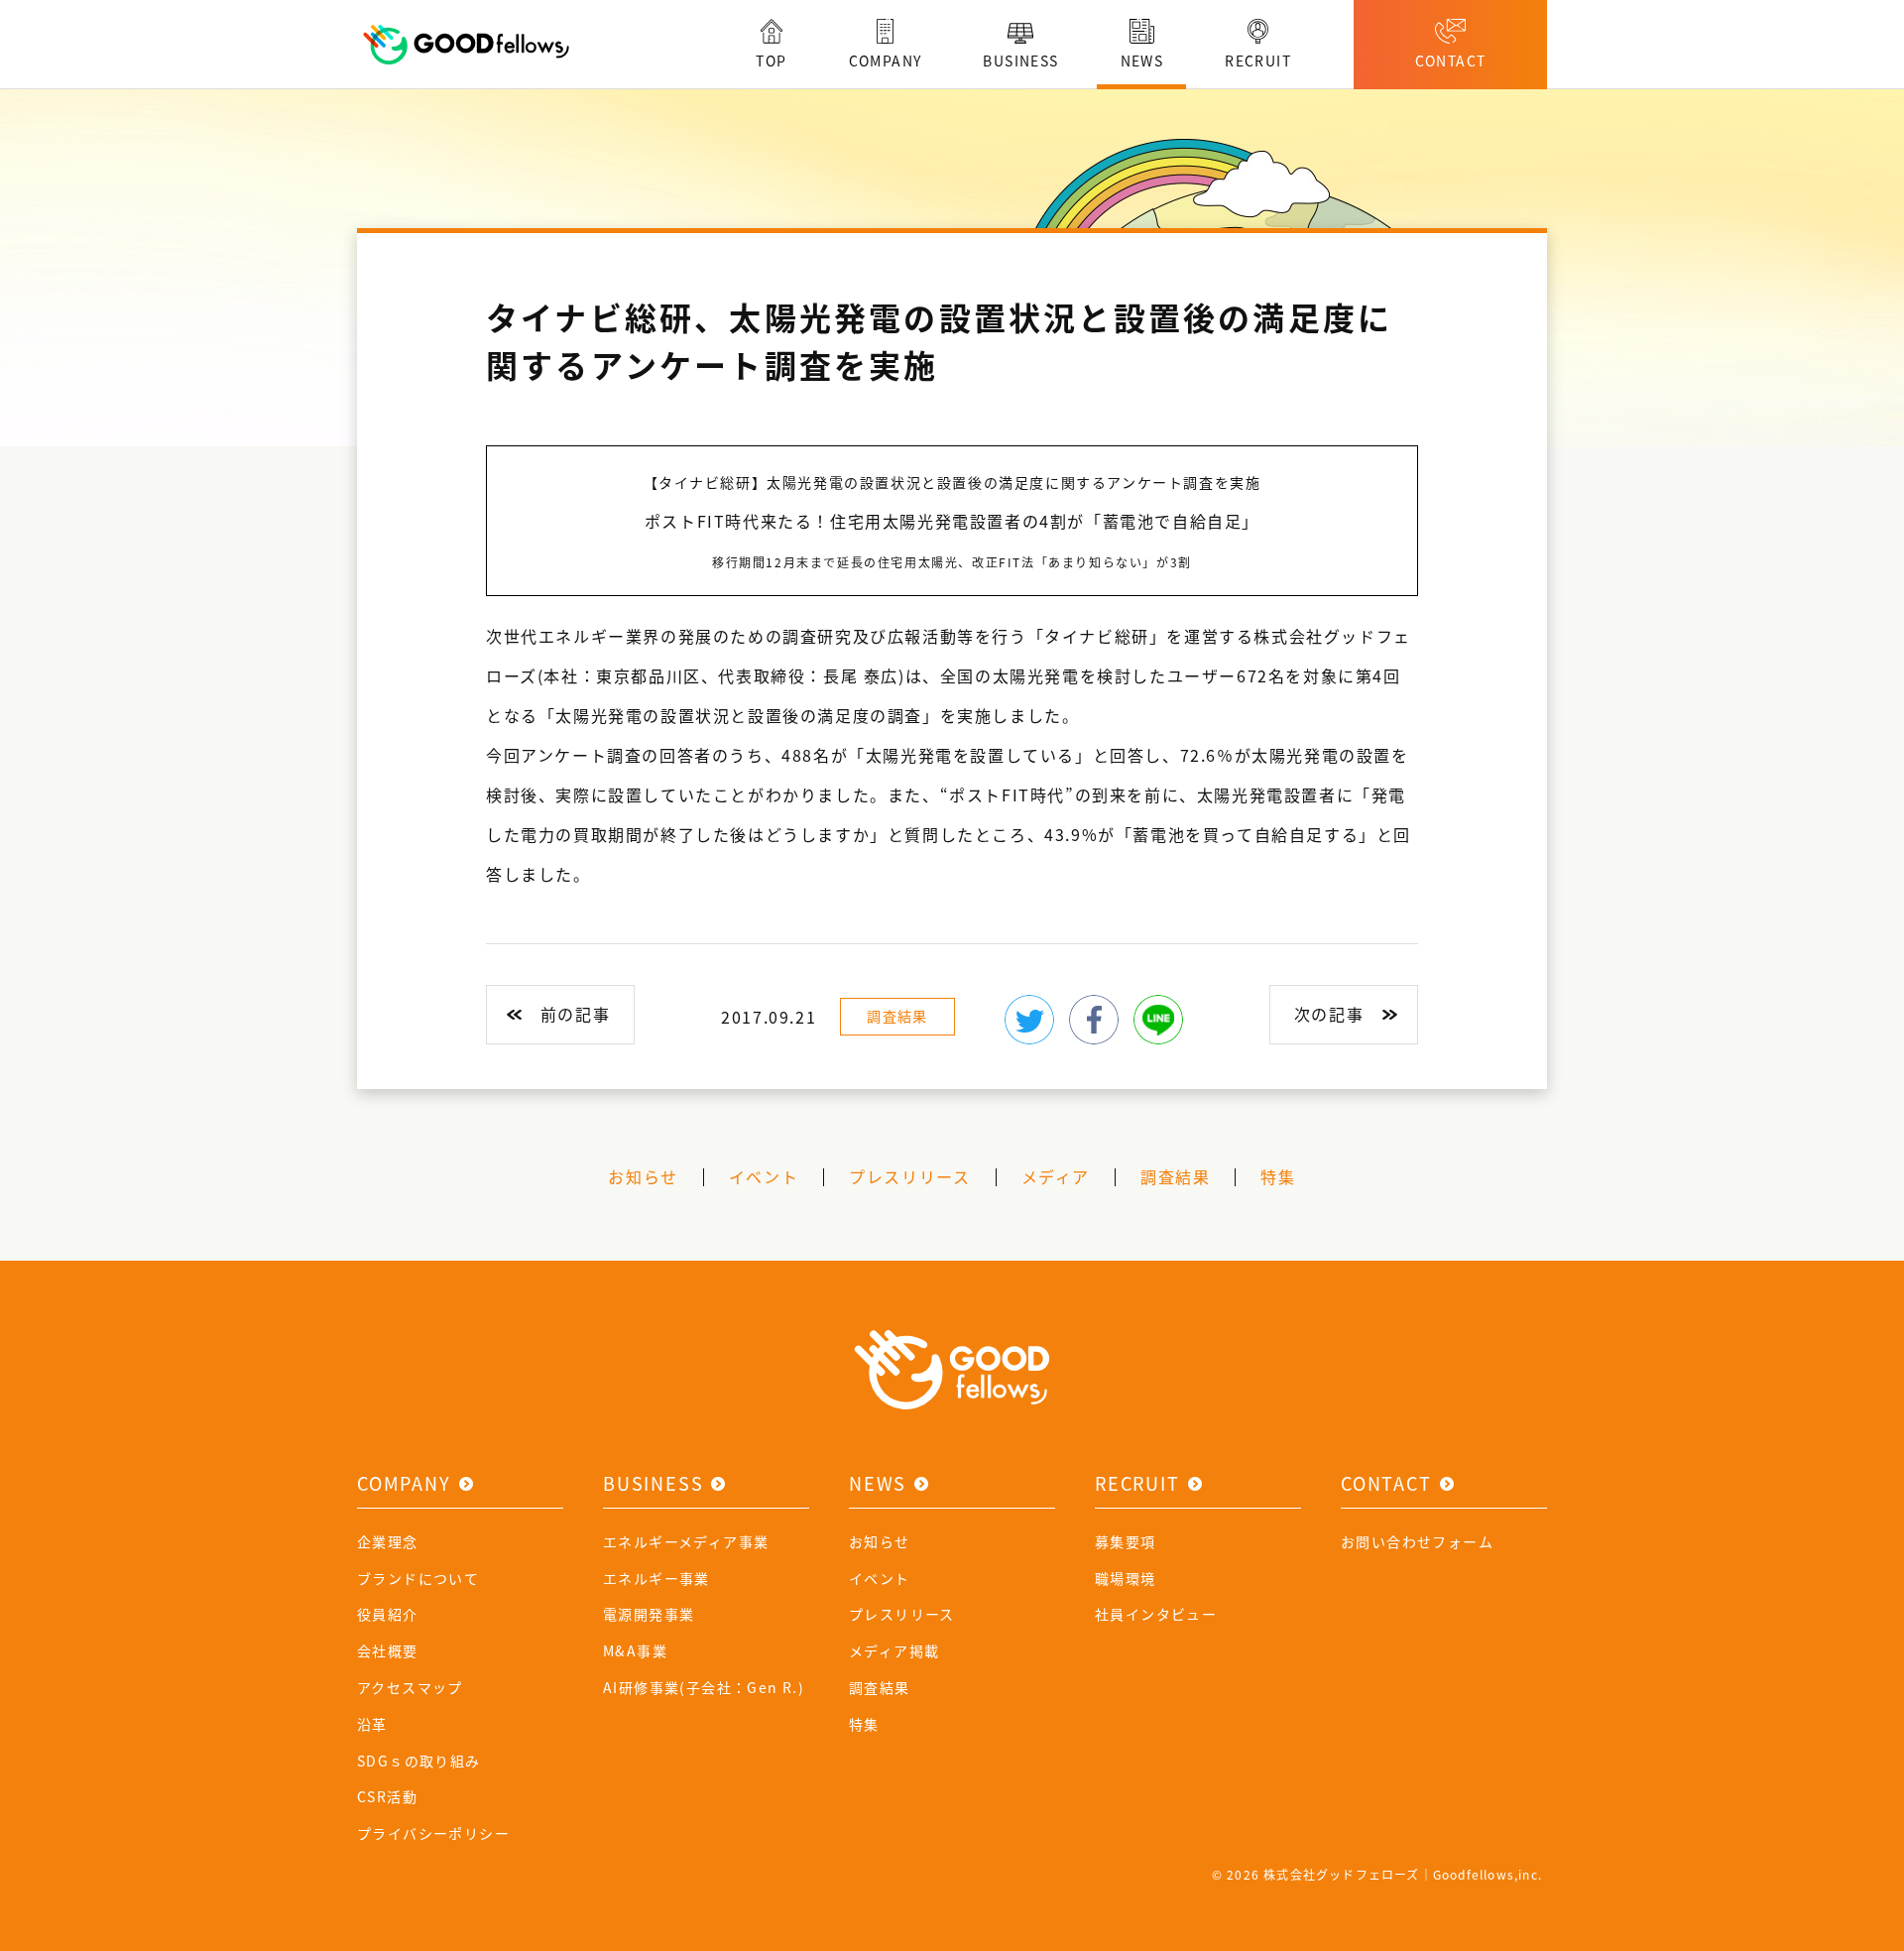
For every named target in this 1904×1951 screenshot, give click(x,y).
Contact (1386, 1483)
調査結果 (897, 1016)
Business (653, 1483)
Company (404, 1483)
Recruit (1137, 1483)
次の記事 (1329, 1014)
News (878, 1483)
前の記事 (575, 1014)
